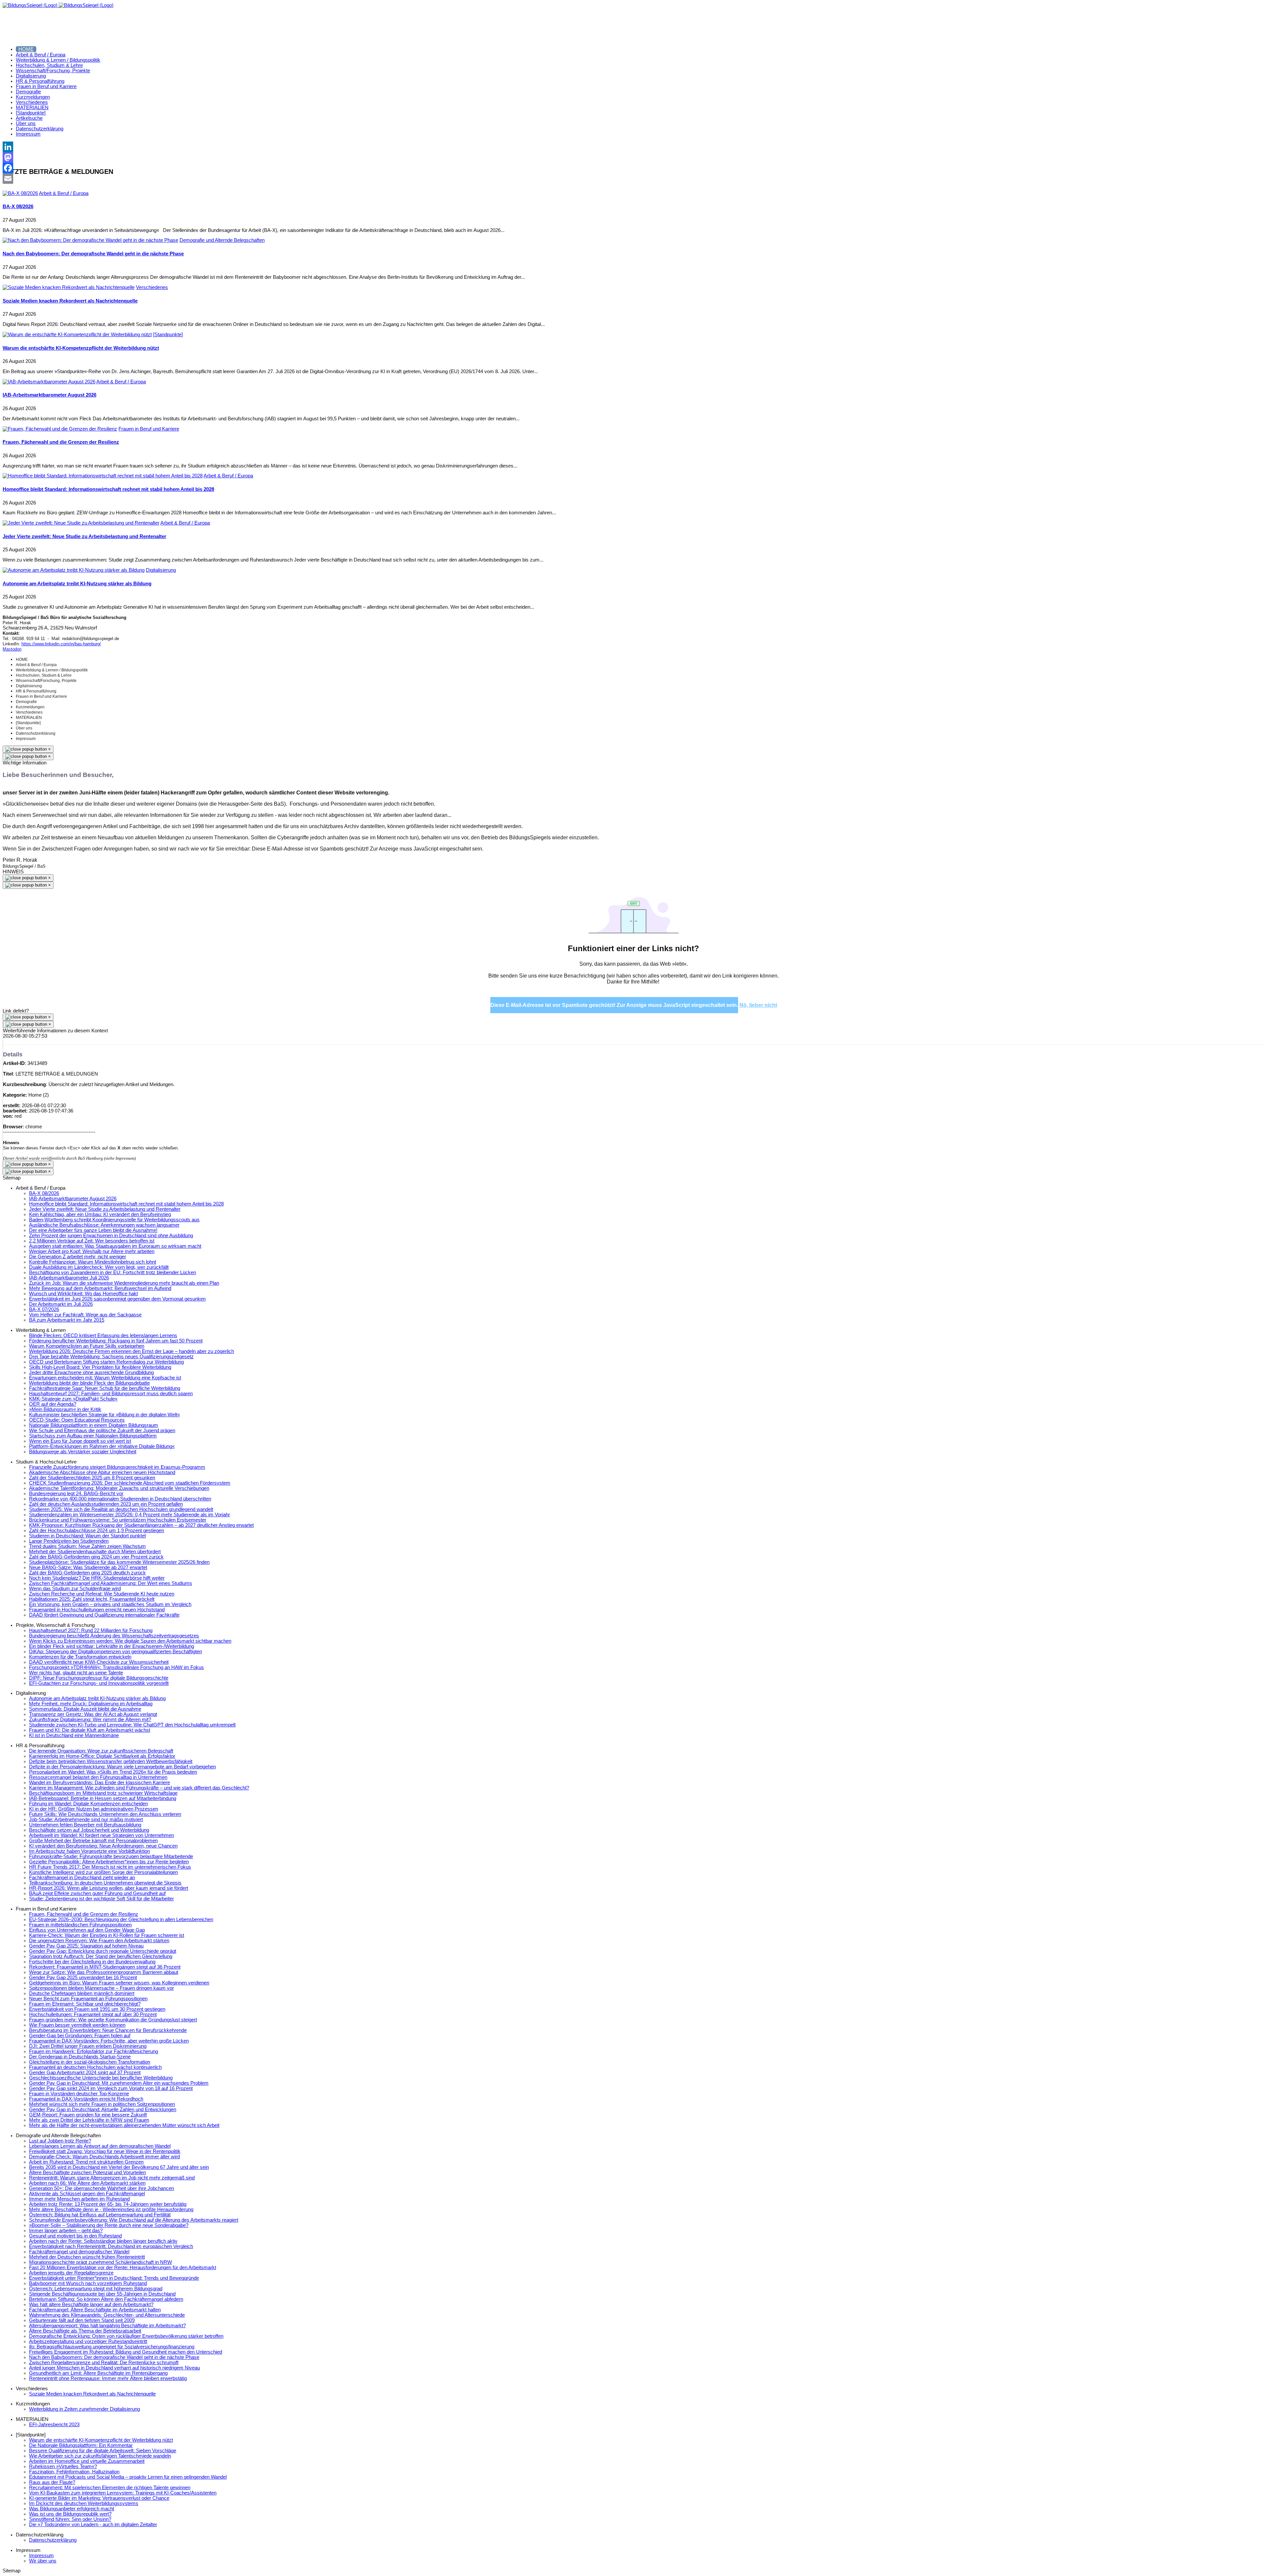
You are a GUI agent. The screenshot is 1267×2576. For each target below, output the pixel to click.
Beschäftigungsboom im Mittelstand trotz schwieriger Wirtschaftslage (103, 1793)
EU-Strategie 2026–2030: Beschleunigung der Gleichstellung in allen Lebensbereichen (121, 1919)
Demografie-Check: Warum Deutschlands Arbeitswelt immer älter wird (104, 2157)
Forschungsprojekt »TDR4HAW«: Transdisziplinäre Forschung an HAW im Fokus (116, 1667)
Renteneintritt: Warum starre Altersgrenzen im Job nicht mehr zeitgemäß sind (112, 2178)
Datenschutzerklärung (53, 2540)
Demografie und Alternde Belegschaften (222, 240)
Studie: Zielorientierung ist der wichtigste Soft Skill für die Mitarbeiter (101, 1899)
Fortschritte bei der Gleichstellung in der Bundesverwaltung (92, 1962)
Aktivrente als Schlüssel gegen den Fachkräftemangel (87, 2194)
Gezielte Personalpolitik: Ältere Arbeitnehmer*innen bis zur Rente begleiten (109, 1862)
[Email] (633, 178)
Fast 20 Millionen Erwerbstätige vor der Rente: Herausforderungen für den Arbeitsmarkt (123, 2268)
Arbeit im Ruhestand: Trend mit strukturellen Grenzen (86, 2162)
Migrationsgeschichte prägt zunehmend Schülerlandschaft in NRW (100, 2262)
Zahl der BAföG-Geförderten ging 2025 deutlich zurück (87, 1573)
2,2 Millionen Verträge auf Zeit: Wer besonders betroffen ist (92, 1241)
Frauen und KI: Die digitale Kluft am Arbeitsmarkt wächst (90, 1730)
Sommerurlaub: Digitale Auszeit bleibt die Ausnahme (85, 1709)
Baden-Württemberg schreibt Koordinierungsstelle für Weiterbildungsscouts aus (114, 1220)
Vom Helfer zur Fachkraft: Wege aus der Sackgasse (85, 1315)
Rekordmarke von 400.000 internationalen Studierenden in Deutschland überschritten (120, 1499)
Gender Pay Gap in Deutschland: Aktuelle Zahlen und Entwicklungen (103, 2109)
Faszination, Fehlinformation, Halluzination (74, 2472)
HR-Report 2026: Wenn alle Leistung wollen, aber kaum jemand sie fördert (109, 1888)
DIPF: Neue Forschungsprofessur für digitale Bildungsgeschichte (99, 1678)
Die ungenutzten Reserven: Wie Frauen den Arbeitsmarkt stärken (99, 1941)
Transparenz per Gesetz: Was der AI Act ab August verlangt (93, 1714)
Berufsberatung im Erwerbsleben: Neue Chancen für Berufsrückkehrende (108, 2030)
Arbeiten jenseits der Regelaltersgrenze (71, 2273)
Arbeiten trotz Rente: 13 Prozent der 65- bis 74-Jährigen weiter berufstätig (108, 2204)
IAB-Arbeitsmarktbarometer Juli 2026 (69, 1278)
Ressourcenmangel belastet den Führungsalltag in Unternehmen (98, 1777)
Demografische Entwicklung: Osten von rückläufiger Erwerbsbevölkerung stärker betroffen (126, 2336)
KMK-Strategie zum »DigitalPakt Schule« (73, 1399)
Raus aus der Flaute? (52, 2482)
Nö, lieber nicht (758, 1005)
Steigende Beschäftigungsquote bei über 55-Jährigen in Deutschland (102, 2294)
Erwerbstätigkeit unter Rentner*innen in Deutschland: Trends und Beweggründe (114, 2278)
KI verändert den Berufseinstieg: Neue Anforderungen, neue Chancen (103, 1846)
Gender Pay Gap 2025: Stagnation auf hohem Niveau (86, 1946)
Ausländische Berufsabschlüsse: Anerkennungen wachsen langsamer (104, 1225)
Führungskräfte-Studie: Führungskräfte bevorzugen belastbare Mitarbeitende (111, 1856)
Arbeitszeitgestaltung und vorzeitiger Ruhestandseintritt (88, 2341)
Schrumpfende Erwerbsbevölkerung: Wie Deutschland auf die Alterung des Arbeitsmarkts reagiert (134, 2220)
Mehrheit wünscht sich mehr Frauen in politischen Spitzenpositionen (102, 2104)
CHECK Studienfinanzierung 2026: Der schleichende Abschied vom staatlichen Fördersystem (130, 1483)
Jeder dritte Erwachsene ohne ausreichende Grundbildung (91, 1372)
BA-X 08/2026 (18, 207)
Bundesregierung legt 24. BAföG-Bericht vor (76, 1494)
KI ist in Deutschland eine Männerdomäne (74, 1735)
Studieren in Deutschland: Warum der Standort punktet (87, 1536)
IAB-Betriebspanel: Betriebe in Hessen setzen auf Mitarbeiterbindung (103, 1798)
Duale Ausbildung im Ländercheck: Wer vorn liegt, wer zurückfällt (99, 1267)
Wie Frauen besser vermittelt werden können (77, 2025)
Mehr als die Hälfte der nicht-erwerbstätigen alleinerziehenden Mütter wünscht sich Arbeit (124, 2125)
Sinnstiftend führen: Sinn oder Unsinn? (70, 2519)
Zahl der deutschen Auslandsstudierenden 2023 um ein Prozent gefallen (106, 1504)
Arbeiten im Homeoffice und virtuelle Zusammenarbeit (87, 2461)
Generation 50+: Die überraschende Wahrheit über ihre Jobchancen (101, 2188)
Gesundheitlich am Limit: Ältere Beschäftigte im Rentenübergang (98, 2373)
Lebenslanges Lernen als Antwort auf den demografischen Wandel (100, 2146)
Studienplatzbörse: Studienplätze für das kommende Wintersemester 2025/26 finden (119, 1562)
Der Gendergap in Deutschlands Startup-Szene (80, 2057)
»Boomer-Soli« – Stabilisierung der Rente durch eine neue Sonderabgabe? (109, 2225)
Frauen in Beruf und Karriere (149, 429)
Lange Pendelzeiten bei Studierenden (69, 1541)
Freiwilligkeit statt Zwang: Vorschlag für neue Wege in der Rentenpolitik (105, 2151)
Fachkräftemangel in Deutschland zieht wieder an (82, 1878)
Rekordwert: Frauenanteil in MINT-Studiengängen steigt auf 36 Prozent (105, 1967)
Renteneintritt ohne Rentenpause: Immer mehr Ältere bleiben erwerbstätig (108, 2378)
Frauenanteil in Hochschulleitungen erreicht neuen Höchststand (97, 1610)
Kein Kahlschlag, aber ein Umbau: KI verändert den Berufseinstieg (100, 1214)
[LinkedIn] (633, 147)
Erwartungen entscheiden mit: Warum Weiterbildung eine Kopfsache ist (105, 1378)
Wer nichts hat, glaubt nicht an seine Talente (76, 1673)
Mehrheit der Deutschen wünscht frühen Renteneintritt (87, 2257)
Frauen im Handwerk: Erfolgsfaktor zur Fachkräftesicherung (94, 2051)
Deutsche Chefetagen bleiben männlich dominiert (82, 1993)
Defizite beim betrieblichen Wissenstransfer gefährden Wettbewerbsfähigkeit (111, 1761)
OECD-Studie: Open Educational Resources (77, 1420)
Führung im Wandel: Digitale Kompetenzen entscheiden (88, 1804)
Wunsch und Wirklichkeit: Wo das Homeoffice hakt (83, 1294)
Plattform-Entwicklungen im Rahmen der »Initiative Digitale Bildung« (102, 1446)
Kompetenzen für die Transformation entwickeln (80, 1657)
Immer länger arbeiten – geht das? (66, 2231)
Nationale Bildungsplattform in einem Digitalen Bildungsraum (94, 1425)
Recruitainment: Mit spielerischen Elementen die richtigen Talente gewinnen (110, 2488)
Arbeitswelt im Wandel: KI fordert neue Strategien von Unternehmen (101, 1835)
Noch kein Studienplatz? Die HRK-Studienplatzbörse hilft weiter (97, 1578)
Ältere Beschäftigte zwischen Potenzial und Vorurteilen (87, 2173)
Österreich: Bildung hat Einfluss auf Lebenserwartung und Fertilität (100, 2215)
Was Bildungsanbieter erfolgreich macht (72, 2509)
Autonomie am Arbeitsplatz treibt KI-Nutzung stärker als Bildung (77, 584)
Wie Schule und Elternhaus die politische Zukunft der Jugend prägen (102, 1431)
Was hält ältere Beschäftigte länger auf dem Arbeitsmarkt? (91, 2304)
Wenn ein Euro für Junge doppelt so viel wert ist (80, 1441)
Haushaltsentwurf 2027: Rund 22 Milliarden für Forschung (91, 1630)
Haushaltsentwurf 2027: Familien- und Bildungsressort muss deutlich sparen (111, 1394)
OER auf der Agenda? (53, 1404)
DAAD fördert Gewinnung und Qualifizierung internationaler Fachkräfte (104, 1615)
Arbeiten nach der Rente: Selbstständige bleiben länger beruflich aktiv (103, 2241)
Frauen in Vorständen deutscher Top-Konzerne (79, 2094)
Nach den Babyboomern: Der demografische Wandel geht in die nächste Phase (93, 254)
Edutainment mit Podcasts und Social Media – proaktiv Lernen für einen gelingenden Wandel (128, 2477)
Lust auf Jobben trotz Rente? (60, 2141)
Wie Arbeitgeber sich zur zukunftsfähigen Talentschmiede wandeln (100, 2456)
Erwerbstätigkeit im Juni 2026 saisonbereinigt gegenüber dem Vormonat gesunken (117, 1299)
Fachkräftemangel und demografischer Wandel (79, 2252)
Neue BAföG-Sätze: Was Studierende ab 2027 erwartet (88, 1567)
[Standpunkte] (168, 335)
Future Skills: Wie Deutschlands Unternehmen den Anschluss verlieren (105, 1814)
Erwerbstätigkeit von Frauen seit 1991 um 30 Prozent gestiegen (97, 2009)
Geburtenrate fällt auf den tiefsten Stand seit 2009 (82, 2320)
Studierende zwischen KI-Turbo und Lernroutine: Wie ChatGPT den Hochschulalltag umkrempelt (132, 1725)
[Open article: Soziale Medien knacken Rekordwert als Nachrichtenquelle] (69, 287)
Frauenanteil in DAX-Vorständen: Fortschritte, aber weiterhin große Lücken (109, 2041)
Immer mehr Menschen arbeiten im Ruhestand (79, 2199)
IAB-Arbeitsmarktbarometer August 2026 (49, 395)
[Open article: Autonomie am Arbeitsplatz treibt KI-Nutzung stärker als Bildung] (74, 570)
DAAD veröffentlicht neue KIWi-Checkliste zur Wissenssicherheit (99, 1662)
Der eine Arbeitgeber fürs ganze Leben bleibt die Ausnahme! (93, 1230)
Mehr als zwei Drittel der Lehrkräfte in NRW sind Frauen (89, 2120)
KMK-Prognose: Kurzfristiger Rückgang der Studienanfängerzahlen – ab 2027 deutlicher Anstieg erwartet (141, 1525)
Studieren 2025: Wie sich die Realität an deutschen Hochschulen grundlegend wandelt (121, 1509)
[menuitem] (26, 49)
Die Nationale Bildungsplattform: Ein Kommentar (81, 2445)
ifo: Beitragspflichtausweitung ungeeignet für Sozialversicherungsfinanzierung (112, 2347)
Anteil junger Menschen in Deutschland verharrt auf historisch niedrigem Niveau (114, 2368)
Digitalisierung (161, 570)
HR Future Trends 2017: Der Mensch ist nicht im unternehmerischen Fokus (110, 1867)
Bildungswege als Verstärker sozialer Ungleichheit (83, 1452)
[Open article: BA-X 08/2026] (20, 193)
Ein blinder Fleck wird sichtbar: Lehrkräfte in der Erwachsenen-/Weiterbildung (112, 1646)
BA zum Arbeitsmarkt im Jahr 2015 (67, 1320)
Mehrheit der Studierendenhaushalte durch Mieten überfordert (95, 1552)
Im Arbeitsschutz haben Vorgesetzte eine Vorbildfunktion (89, 1851)
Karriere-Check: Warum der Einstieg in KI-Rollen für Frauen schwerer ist (107, 1935)
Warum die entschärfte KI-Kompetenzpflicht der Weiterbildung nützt (81, 348)
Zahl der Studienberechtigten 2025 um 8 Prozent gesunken (92, 1478)
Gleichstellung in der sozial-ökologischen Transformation (90, 2062)
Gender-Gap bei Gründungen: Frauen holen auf (80, 2036)
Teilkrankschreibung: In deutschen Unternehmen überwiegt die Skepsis (105, 1883)
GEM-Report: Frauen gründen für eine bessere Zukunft (88, 2115)
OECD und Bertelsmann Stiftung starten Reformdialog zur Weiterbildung (106, 1362)
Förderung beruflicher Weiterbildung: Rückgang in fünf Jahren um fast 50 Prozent (116, 1341)
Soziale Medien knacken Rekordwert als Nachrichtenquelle (70, 301)
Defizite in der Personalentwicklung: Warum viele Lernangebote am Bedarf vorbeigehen (122, 1767)
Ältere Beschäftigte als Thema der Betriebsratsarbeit (85, 2331)
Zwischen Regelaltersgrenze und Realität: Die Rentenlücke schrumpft (104, 2363)
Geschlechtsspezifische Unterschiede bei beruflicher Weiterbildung (101, 2078)
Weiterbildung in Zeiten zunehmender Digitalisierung (84, 2409)
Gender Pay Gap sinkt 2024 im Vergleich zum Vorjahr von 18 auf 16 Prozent (111, 2088)
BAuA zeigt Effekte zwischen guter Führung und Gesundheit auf (97, 1893)
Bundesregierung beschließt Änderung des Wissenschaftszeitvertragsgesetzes (114, 1636)
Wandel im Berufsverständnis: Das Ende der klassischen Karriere (99, 1783)
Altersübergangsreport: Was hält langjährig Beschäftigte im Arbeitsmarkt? (107, 2326)
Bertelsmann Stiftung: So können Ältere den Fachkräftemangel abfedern (106, 2299)
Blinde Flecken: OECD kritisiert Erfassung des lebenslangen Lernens (103, 1336)
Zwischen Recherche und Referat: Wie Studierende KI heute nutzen (102, 1594)
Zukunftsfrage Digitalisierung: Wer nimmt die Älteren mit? (90, 1720)
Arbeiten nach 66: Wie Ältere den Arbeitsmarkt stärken (87, 2183)
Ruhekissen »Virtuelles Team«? (63, 2466)
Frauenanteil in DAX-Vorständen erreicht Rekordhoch (86, 2099)
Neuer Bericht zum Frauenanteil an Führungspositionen (88, 1999)
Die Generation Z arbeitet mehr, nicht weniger (78, 1257)
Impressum (41, 2556)
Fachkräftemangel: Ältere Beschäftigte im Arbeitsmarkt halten (95, 2310)
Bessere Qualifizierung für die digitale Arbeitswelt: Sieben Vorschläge (103, 2451)
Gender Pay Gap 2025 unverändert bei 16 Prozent (83, 1978)
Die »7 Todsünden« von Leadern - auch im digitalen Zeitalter (93, 2525)
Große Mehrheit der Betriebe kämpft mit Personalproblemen (93, 1841)
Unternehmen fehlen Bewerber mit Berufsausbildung (85, 1825)
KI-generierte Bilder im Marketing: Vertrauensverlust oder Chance (99, 2498)
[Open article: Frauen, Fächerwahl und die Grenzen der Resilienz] (60, 429)
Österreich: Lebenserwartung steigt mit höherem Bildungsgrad (96, 2289)
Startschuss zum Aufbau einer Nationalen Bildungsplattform (93, 1436)
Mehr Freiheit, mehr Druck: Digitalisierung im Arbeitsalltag (91, 1704)
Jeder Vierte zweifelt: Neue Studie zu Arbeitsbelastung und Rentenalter (84, 536)
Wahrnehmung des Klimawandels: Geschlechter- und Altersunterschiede (107, 2315)
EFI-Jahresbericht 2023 (54, 2425)
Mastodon (12, 649)
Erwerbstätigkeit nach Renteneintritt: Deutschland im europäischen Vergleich (111, 2246)
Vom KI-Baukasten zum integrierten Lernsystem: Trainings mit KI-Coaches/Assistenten (123, 2493)
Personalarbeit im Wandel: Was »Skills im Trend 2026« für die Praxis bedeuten (113, 1772)
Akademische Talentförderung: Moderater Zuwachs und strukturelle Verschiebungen (119, 1488)
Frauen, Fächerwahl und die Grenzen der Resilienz (61, 442)
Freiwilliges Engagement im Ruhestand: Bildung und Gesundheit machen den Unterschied (126, 2352)
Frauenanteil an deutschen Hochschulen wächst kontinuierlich (95, 2067)
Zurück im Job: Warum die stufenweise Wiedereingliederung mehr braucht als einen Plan (124, 1283)
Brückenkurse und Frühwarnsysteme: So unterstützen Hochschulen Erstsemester (118, 1520)
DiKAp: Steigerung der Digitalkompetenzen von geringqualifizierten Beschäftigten (115, 1652)
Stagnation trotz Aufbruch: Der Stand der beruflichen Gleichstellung (101, 1956)
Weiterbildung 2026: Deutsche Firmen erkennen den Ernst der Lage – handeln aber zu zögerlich (131, 1351)
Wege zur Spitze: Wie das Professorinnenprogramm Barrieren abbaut (104, 1972)
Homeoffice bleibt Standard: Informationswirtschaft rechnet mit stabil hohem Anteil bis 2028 (108, 489)
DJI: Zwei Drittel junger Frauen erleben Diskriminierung (88, 2046)
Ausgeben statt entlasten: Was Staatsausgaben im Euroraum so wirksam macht (115, 1246)
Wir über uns (43, 2561)
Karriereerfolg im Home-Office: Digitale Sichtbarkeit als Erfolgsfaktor (102, 1756)
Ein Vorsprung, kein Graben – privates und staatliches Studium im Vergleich (110, 1604)
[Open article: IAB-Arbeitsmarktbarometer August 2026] (49, 382)
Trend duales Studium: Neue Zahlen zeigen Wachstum (87, 1546)
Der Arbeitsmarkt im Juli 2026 (61, 1304)
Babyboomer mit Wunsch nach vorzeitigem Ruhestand (88, 2283)
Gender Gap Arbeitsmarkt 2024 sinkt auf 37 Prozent (85, 2073)
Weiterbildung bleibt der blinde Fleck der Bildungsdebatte (89, 1383)
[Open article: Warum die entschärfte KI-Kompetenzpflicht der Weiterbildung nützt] (77, 335)
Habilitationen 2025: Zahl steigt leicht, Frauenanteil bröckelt (92, 1599)
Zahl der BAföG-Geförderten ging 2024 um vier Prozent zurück (96, 1557)
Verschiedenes (152, 287)
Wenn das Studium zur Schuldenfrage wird (75, 1589)
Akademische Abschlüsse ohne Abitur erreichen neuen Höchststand (102, 1472)
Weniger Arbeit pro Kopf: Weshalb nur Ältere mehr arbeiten (92, 1251)
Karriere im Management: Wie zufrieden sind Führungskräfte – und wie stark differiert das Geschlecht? (139, 1788)
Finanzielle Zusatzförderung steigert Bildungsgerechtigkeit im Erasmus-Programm (117, 1467)
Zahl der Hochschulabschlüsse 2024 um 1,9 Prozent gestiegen (97, 1530)
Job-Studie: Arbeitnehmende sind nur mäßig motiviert (86, 1819)
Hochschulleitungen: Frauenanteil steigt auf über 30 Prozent (93, 2014)
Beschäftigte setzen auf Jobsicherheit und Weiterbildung (89, 1830)
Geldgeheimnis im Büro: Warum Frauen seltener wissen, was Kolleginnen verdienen (119, 1983)
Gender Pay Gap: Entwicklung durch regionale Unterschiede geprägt (103, 1951)
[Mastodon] (633, 157)
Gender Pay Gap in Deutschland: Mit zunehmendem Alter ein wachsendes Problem (119, 2083)
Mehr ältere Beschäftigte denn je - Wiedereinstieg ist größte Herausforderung (111, 2209)
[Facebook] (633, 168)
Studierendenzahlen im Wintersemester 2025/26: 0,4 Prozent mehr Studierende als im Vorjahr (130, 1515)
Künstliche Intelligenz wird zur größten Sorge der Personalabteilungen (103, 1872)
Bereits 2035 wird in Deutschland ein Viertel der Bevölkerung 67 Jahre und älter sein (119, 2167)
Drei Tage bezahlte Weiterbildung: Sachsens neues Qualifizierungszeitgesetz (111, 1357)
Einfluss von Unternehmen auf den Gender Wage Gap (87, 1930)
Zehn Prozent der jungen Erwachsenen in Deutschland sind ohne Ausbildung (111, 1236)
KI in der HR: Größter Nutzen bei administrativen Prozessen (94, 1809)
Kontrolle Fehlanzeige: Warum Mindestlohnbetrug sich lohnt (93, 1262)
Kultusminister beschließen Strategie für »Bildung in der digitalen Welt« (104, 1415)
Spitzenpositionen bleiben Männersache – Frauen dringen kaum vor (101, 1988)
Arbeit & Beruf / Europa (64, 193)
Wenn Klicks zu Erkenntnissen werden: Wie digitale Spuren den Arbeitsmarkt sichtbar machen (130, 1641)
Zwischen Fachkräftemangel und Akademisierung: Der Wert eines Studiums (111, 1583)
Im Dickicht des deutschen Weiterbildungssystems (84, 2503)
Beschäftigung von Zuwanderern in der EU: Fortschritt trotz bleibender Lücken (113, 1272)
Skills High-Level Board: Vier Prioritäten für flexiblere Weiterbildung (100, 1367)
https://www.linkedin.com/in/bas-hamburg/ (61, 644)
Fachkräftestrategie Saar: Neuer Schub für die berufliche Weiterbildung (105, 1388)
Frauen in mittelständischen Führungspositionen (80, 1925)
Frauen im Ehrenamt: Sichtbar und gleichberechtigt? (85, 2004)
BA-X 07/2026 (44, 1309)
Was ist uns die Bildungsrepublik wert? (70, 2514)
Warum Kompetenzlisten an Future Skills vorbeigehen (87, 1346)
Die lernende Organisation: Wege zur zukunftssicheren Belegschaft (101, 1751)
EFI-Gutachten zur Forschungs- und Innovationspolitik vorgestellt (99, 1683)
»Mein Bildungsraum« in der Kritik (65, 1409)
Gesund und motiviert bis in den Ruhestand (75, 2236)
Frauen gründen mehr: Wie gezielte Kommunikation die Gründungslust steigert (113, 2020)
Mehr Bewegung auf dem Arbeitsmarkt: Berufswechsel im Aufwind (100, 1288)
